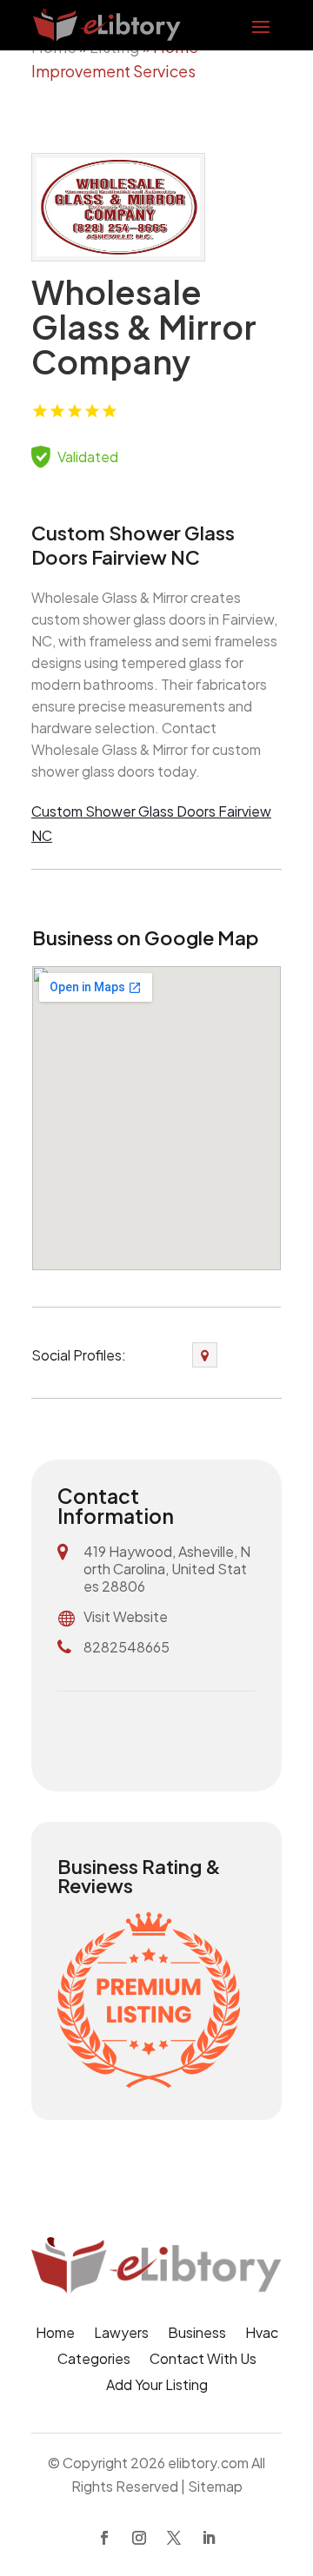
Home (55, 2334)
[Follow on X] (174, 2538)
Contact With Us (203, 2360)
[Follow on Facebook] (104, 2538)
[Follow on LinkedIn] (209, 2538)
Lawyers (121, 2334)
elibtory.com (208, 2463)
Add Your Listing (157, 2386)
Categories (94, 2360)
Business (197, 2334)
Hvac (262, 2334)
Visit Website (126, 1616)
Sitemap (215, 2486)
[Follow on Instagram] (139, 2538)
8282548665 (127, 1647)
